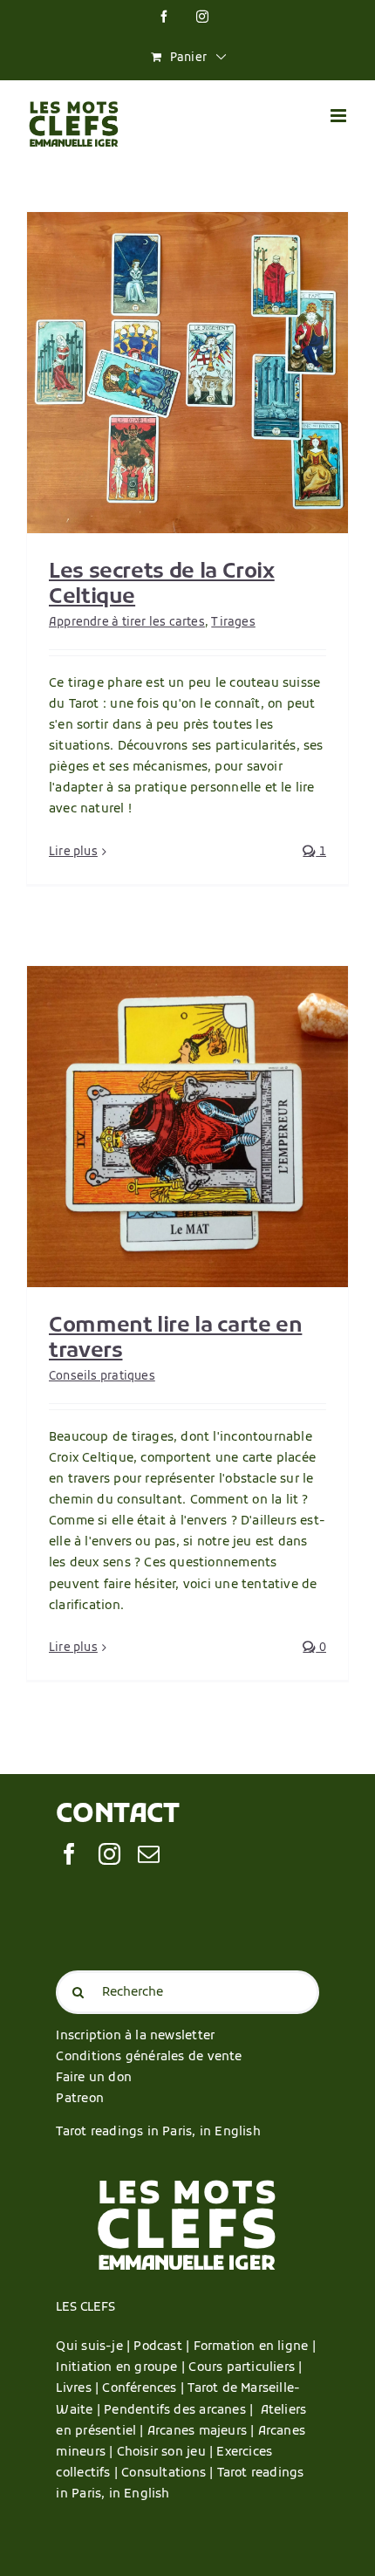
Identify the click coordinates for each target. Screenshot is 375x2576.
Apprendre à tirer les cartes (127, 623)
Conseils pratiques (102, 1377)
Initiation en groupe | (122, 2368)
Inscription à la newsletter (135, 2036)
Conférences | (145, 2389)
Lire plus (73, 852)
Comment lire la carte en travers (175, 1339)
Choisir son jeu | (167, 2453)
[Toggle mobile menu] (340, 116)
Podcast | (163, 2347)
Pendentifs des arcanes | (182, 2411)
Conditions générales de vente (149, 2057)
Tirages (233, 623)
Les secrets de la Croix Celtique (162, 585)
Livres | (79, 2389)
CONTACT (117, 1816)
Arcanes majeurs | (203, 2432)
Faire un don (94, 2078)
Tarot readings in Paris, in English (158, 2132)
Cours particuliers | (245, 2368)
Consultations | (167, 2473)
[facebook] (69, 1854)
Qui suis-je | (95, 2347)
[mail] (149, 1854)
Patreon (79, 2099)
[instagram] (109, 1854)
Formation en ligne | (255, 2347)
